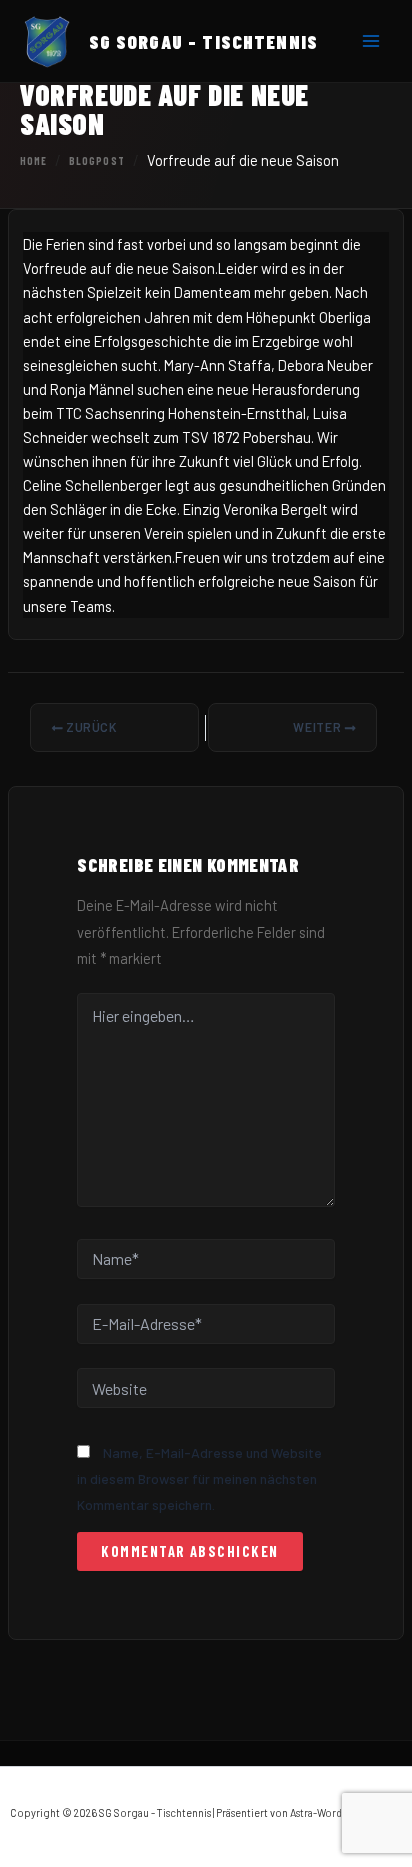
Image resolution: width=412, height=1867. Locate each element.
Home (33, 160)
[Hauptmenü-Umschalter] (371, 41)
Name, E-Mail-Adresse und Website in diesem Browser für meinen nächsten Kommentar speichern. (199, 1479)
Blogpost (96, 160)
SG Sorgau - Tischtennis (203, 41)
